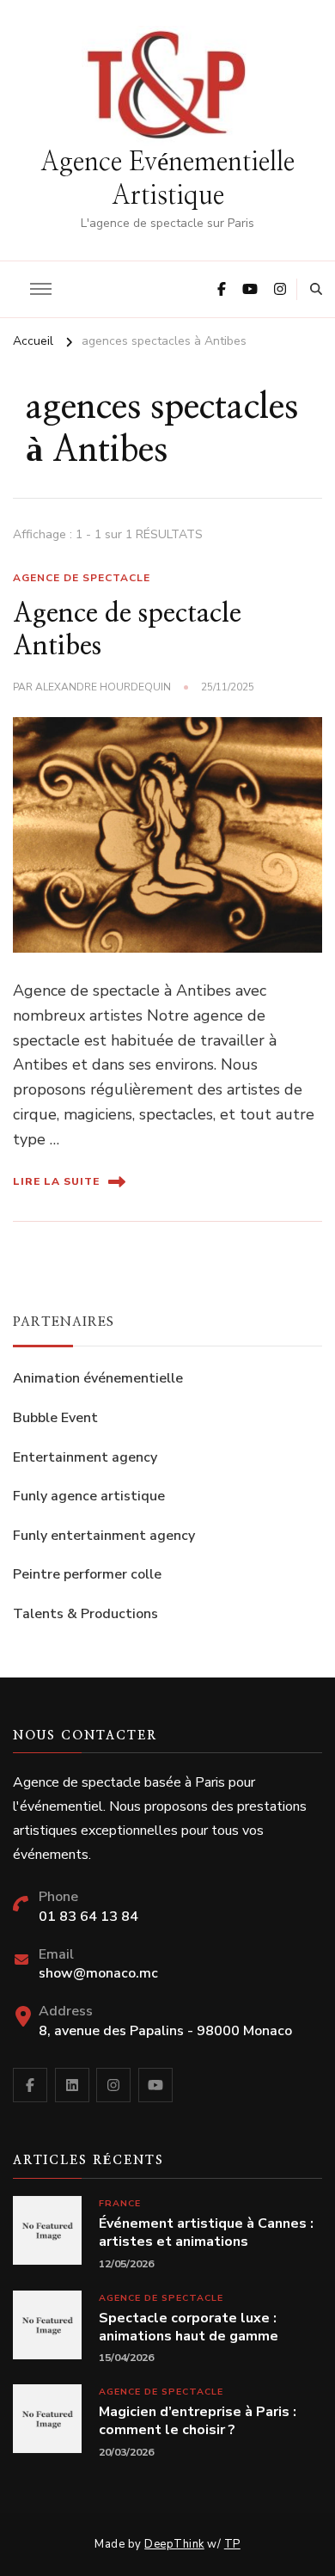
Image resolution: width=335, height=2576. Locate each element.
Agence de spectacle (82, 578)
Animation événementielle (98, 1378)
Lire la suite (56, 1181)
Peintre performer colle (87, 1574)
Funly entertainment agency (104, 1536)
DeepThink (174, 2544)
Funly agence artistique (89, 1496)
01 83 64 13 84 (88, 1917)
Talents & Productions (85, 1614)
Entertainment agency (85, 1457)
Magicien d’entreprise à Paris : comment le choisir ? (198, 2421)
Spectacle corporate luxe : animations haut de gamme (189, 2328)
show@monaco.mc (98, 1973)
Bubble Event (55, 1418)
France (120, 2203)
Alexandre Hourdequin (103, 687)
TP (232, 2544)
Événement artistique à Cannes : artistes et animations (206, 2233)
